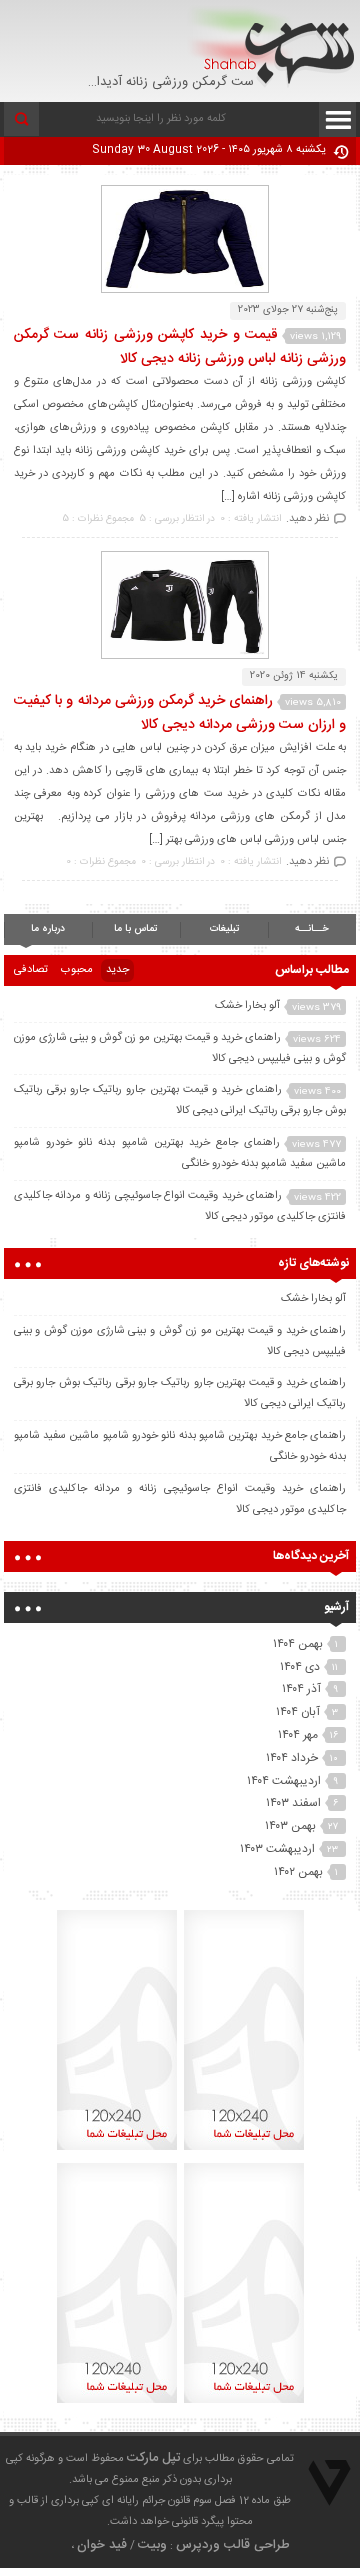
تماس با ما (135, 929)
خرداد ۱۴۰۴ (292, 1758)
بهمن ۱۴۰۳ (290, 1826)
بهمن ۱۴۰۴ (298, 1644)
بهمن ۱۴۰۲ (298, 1872)
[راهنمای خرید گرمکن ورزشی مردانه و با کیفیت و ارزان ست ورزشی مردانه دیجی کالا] (180, 656)
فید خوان (102, 2545)
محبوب (77, 970)
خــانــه (312, 929)
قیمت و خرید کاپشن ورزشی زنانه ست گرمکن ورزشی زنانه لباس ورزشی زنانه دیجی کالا (180, 347)
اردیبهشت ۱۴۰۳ (277, 1849)
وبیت (152, 2545)
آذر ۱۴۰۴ (301, 1689)
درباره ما (48, 929)
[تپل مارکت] (271, 46)
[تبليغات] (244, 2150)
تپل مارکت (153, 2458)
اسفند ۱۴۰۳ (293, 1803)
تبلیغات (224, 929)
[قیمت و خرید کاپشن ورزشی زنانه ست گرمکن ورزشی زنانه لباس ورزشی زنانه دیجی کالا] (180, 290)
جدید (117, 970)
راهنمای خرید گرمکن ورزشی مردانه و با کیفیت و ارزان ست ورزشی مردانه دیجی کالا (180, 713)
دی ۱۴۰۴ (300, 1667)
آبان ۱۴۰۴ (298, 1712)
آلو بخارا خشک (247, 1006)
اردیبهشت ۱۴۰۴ (284, 1781)
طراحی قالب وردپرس (233, 2545)
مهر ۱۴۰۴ (298, 1735)
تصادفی (31, 970)
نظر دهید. (307, 519)
